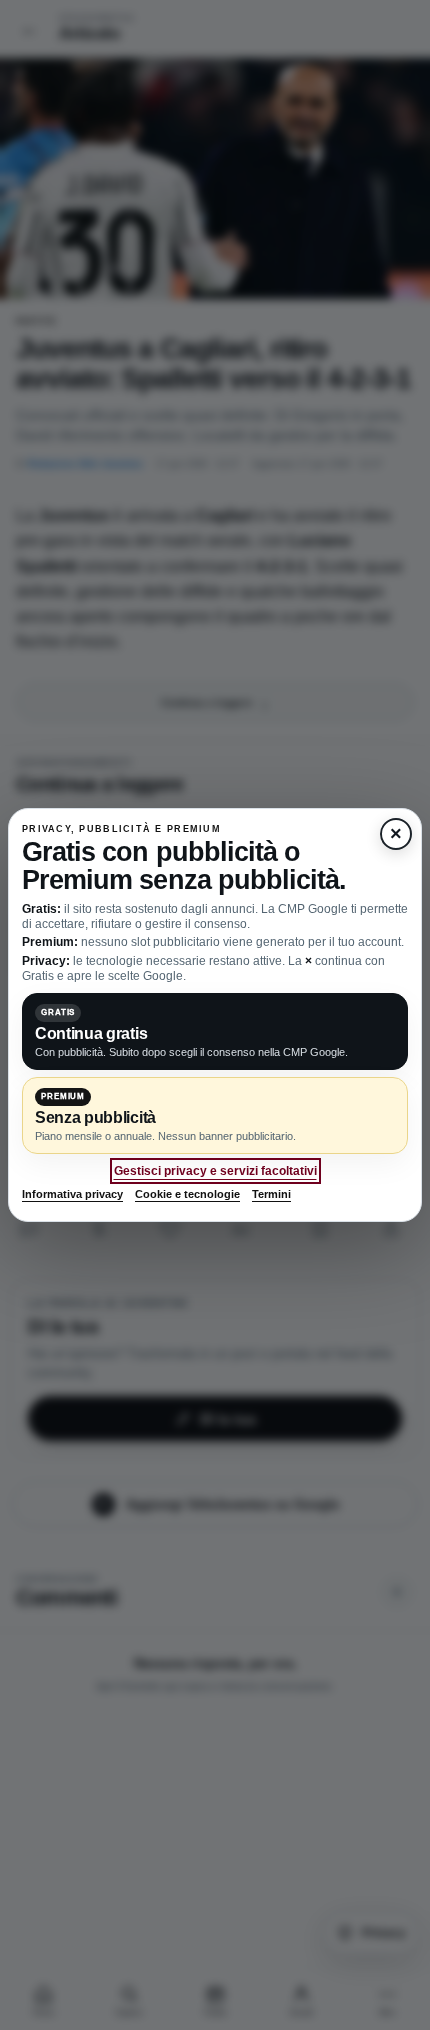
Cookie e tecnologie (187, 1194)
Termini (271, 1194)
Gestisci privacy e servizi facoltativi (215, 1171)
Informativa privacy (72, 1194)
